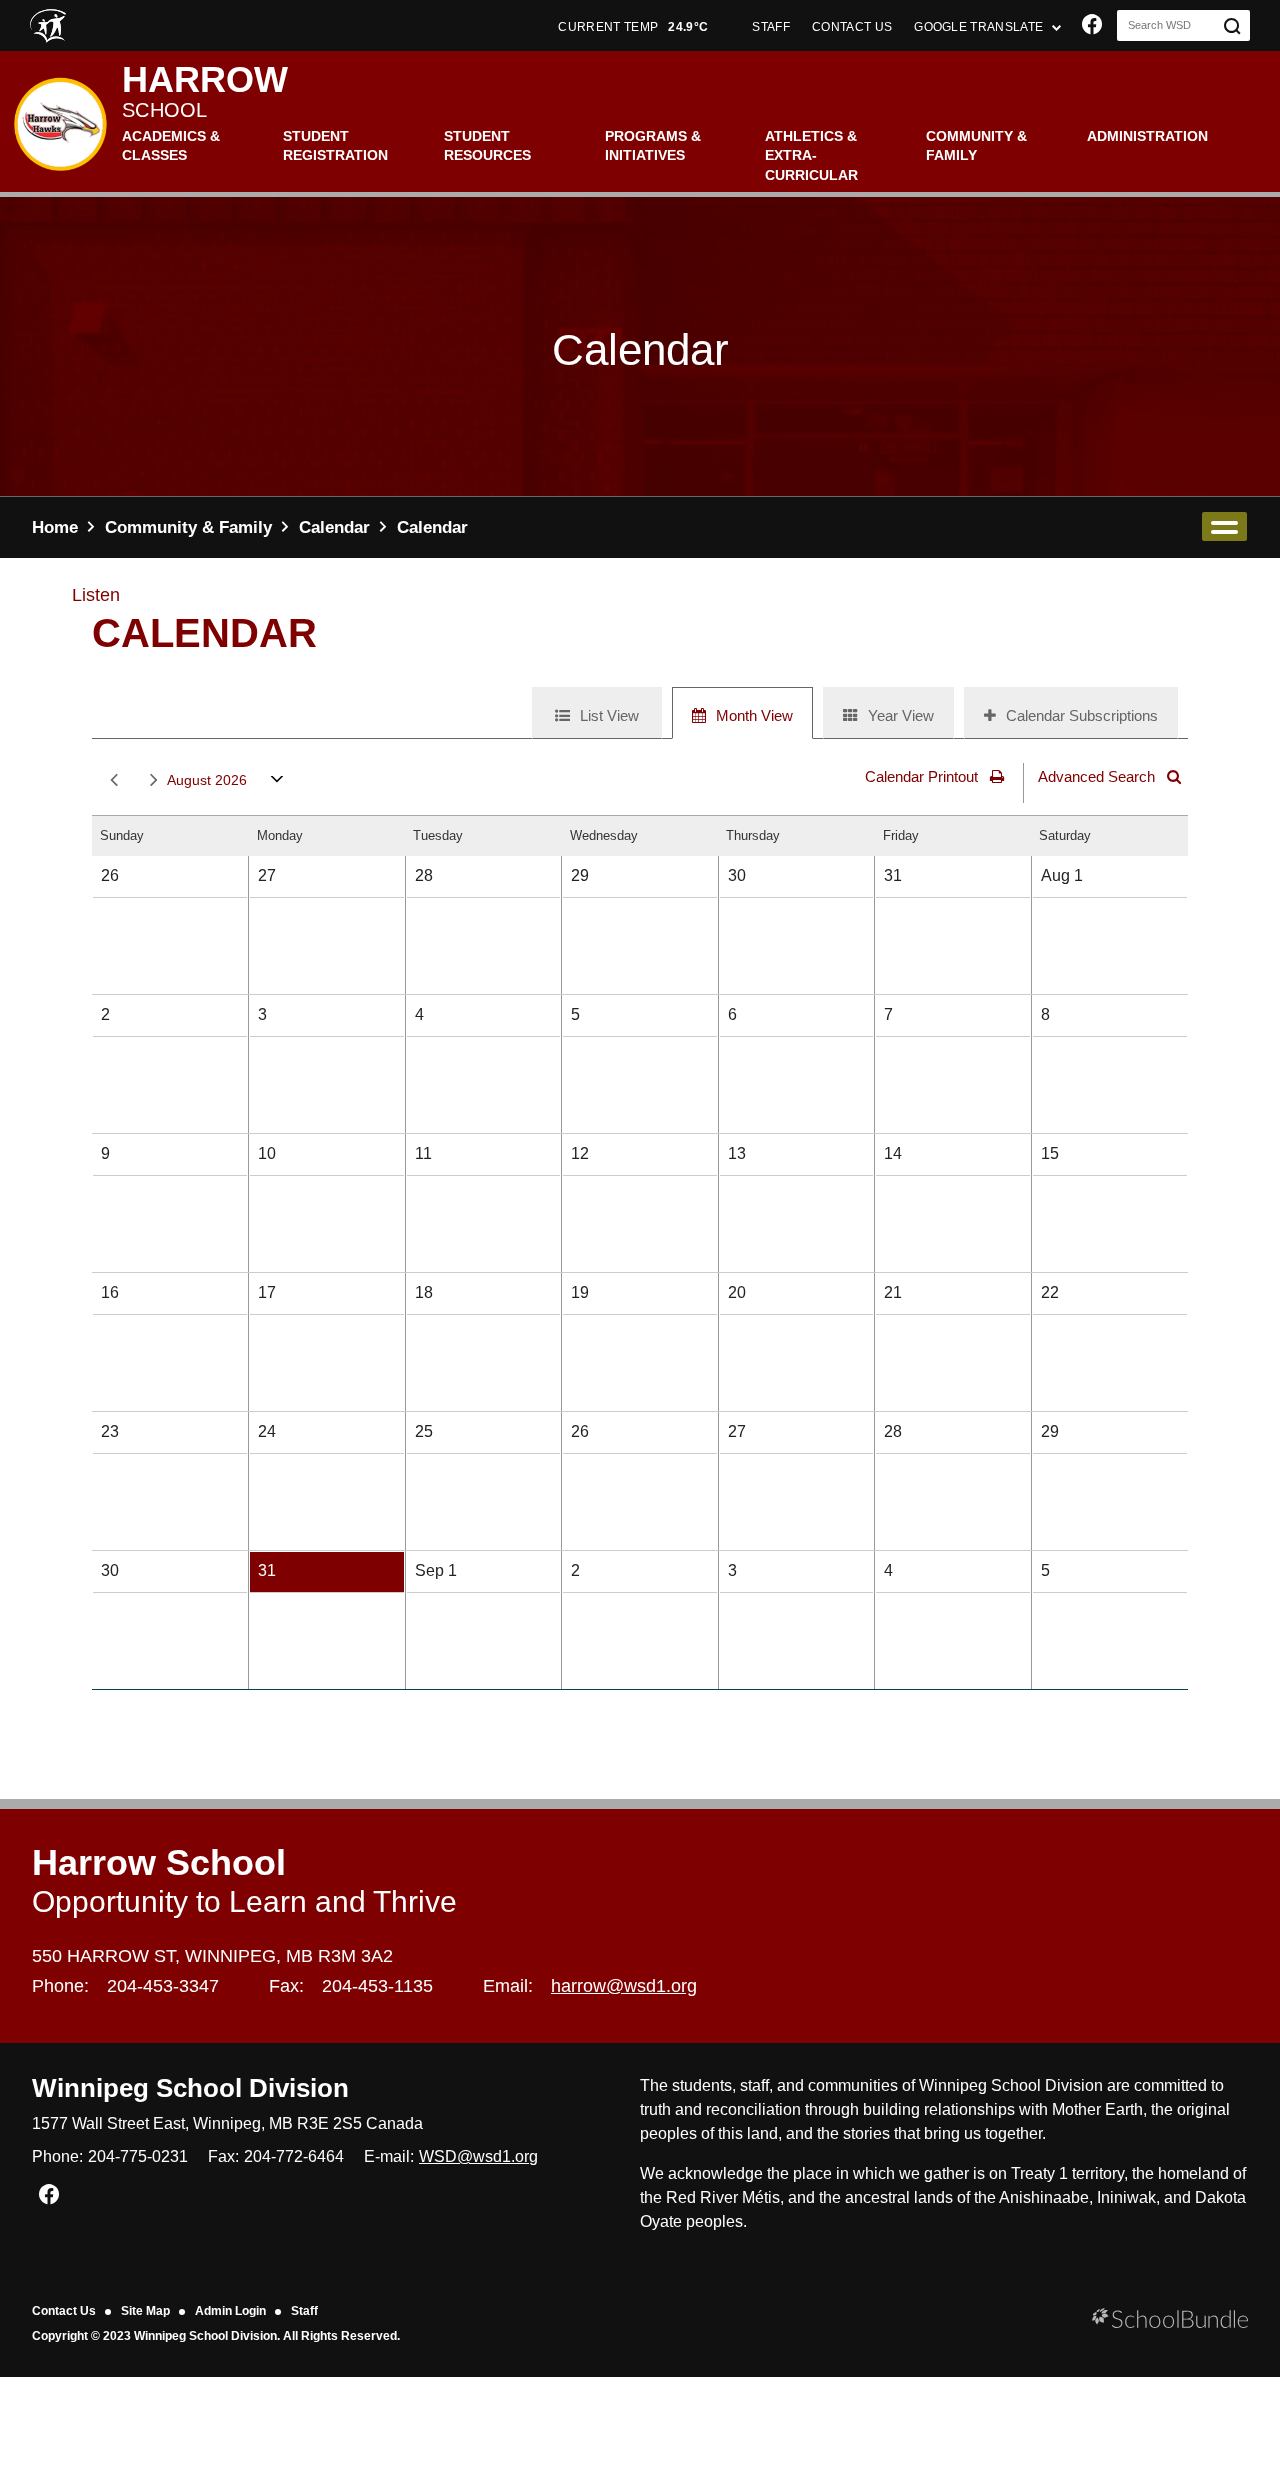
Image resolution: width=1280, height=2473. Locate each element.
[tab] (597, 713)
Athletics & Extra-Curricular (811, 155)
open (1224, 526)
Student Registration (335, 146)
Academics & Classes (171, 146)
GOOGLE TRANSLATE (980, 27)
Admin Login (230, 2311)
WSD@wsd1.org (478, 2156)
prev (110, 781)
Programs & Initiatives (653, 146)
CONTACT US (852, 27)
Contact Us (64, 2311)
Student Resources (487, 146)
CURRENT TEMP (633, 27)
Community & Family (976, 146)
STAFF (771, 27)
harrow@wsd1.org (624, 1986)
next (150, 781)
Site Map (145, 2311)
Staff (304, 2311)
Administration (1147, 136)
